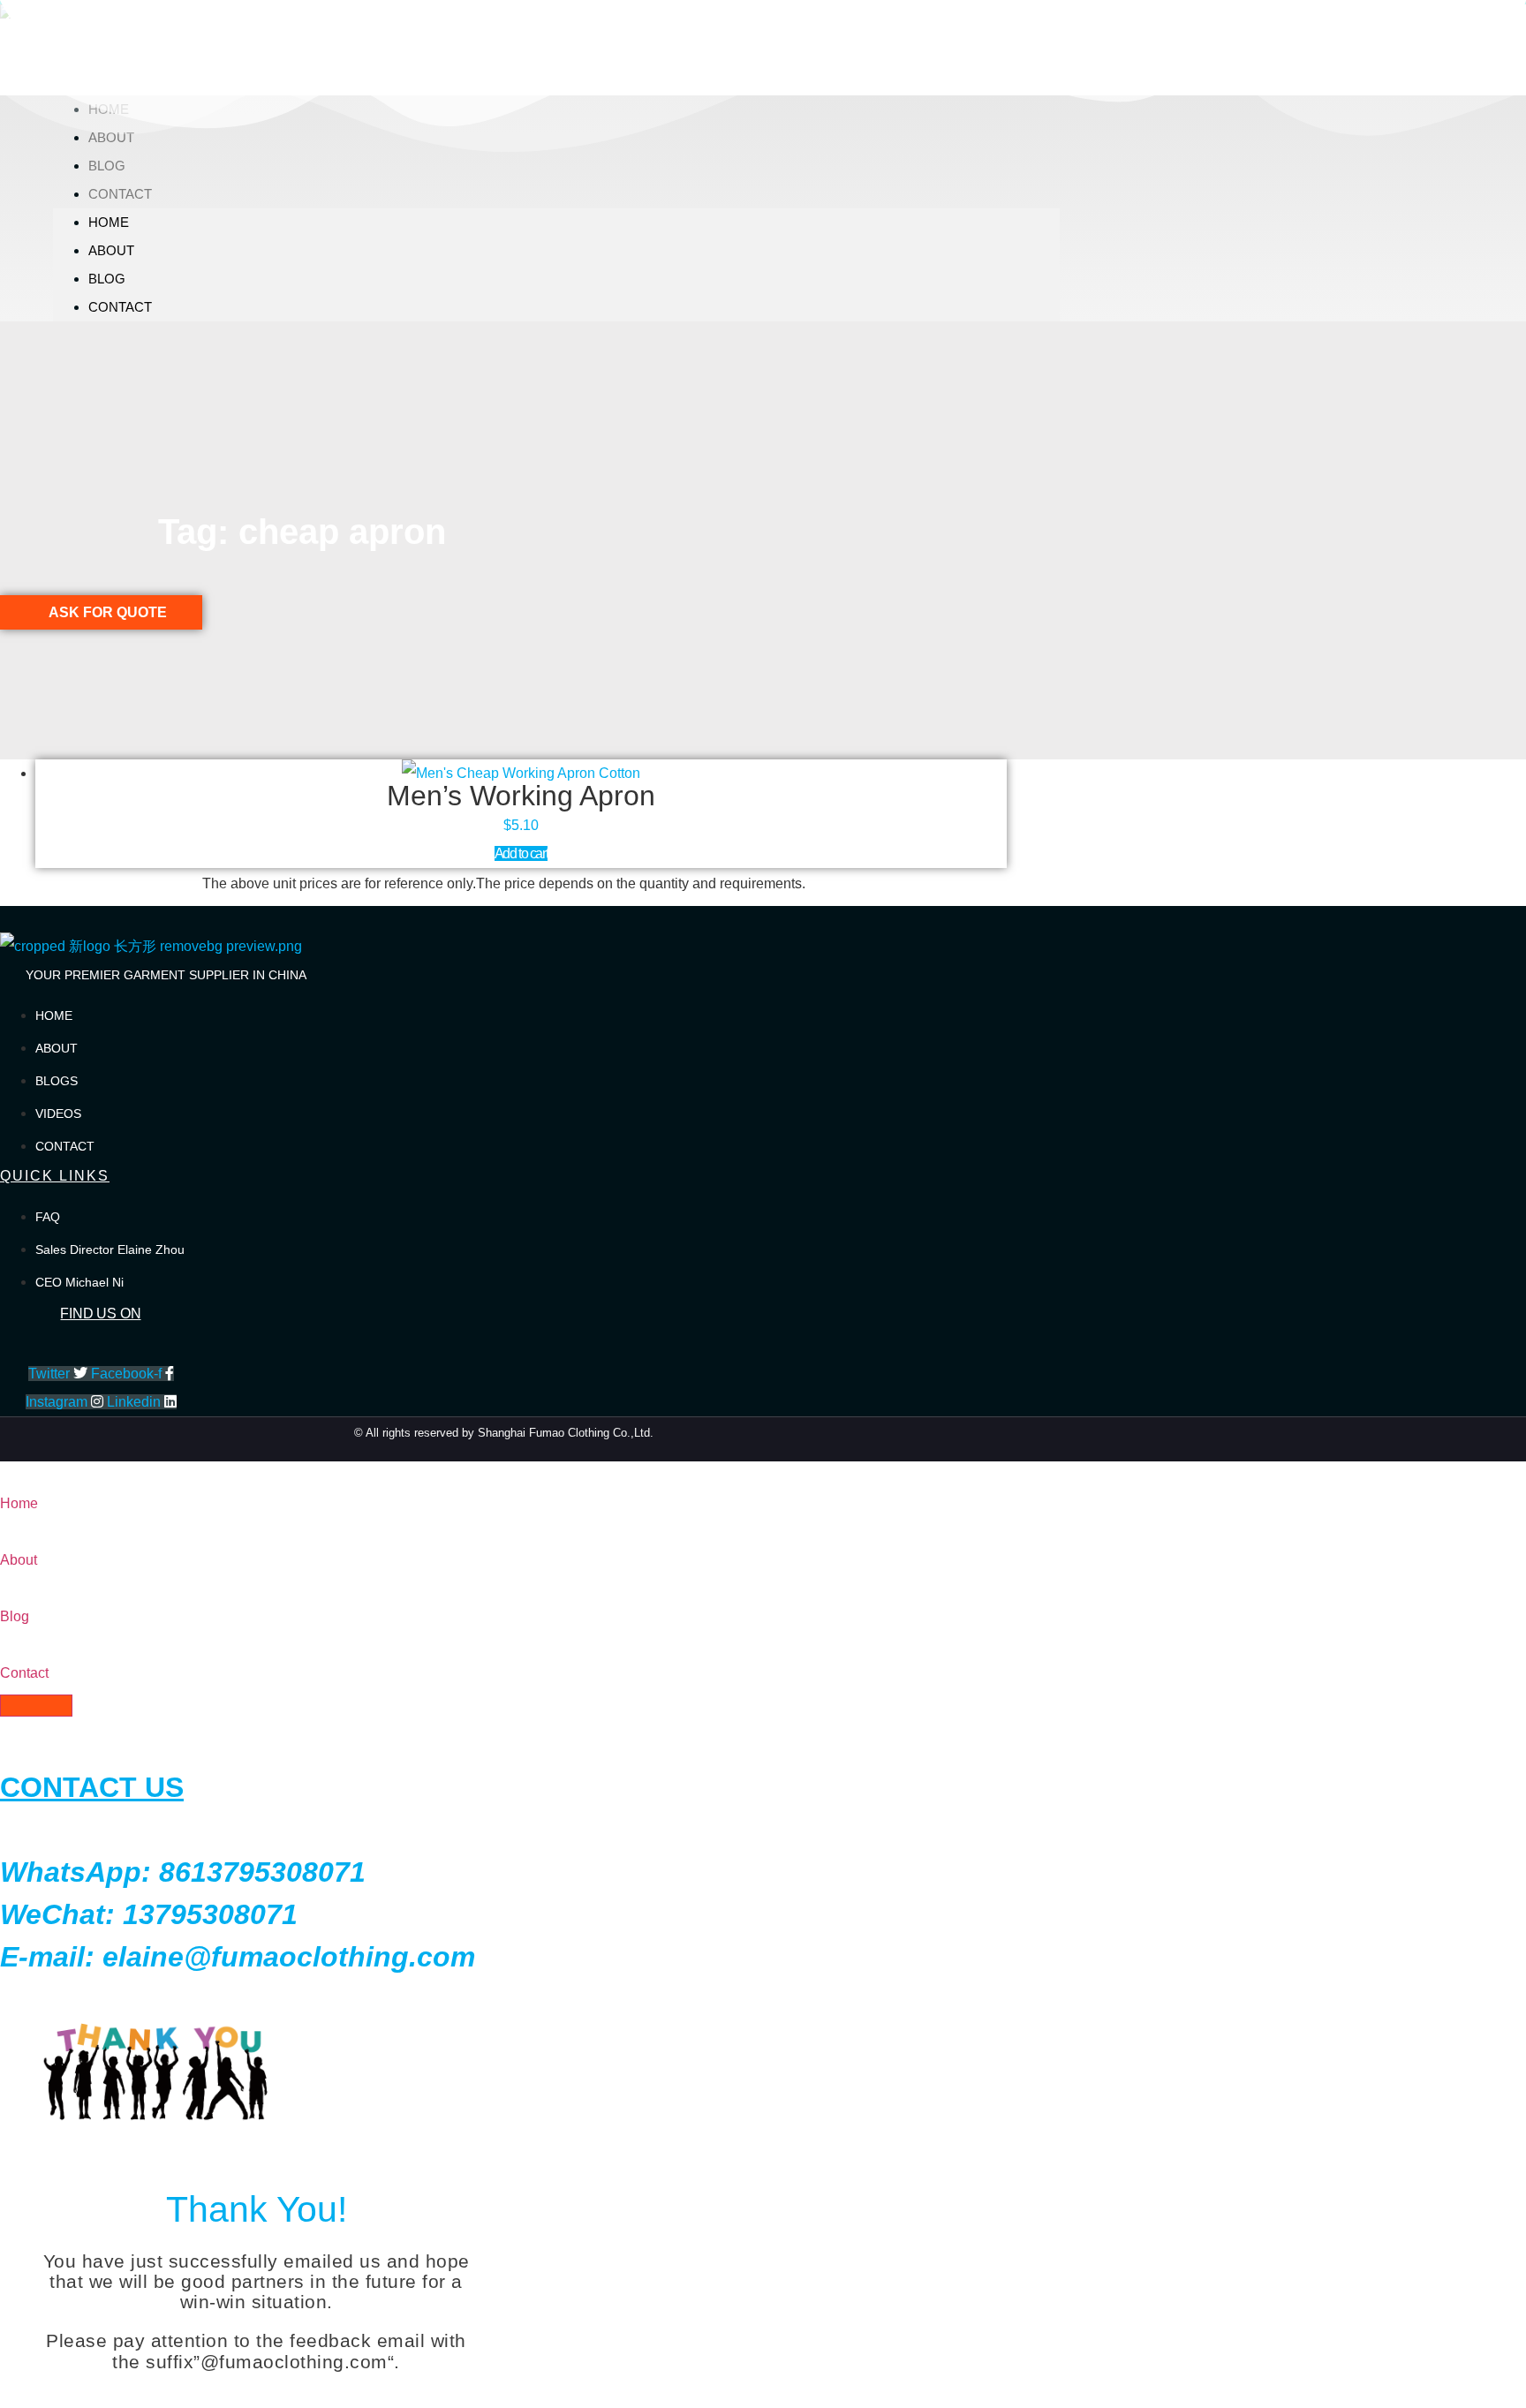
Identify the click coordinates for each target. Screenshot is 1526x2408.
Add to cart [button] (521, 853)
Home (109, 222)
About (111, 250)
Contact (120, 194)
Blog (107, 166)
